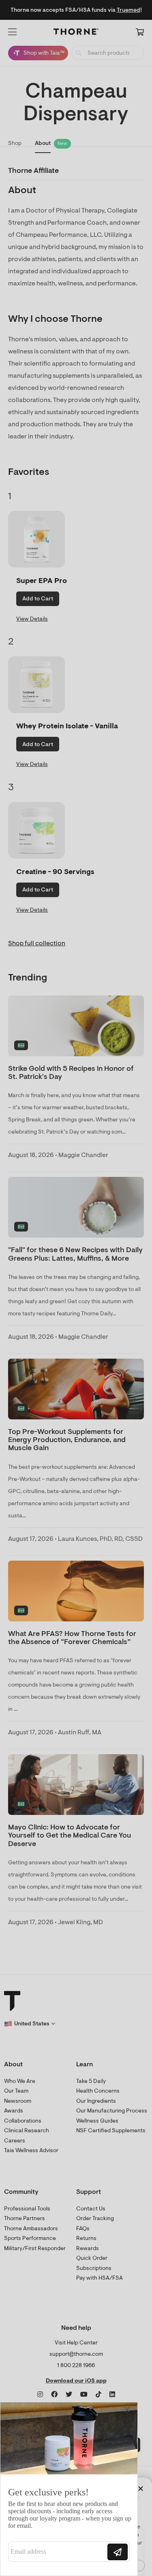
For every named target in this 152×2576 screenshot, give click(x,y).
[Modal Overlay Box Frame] (69, 2489)
